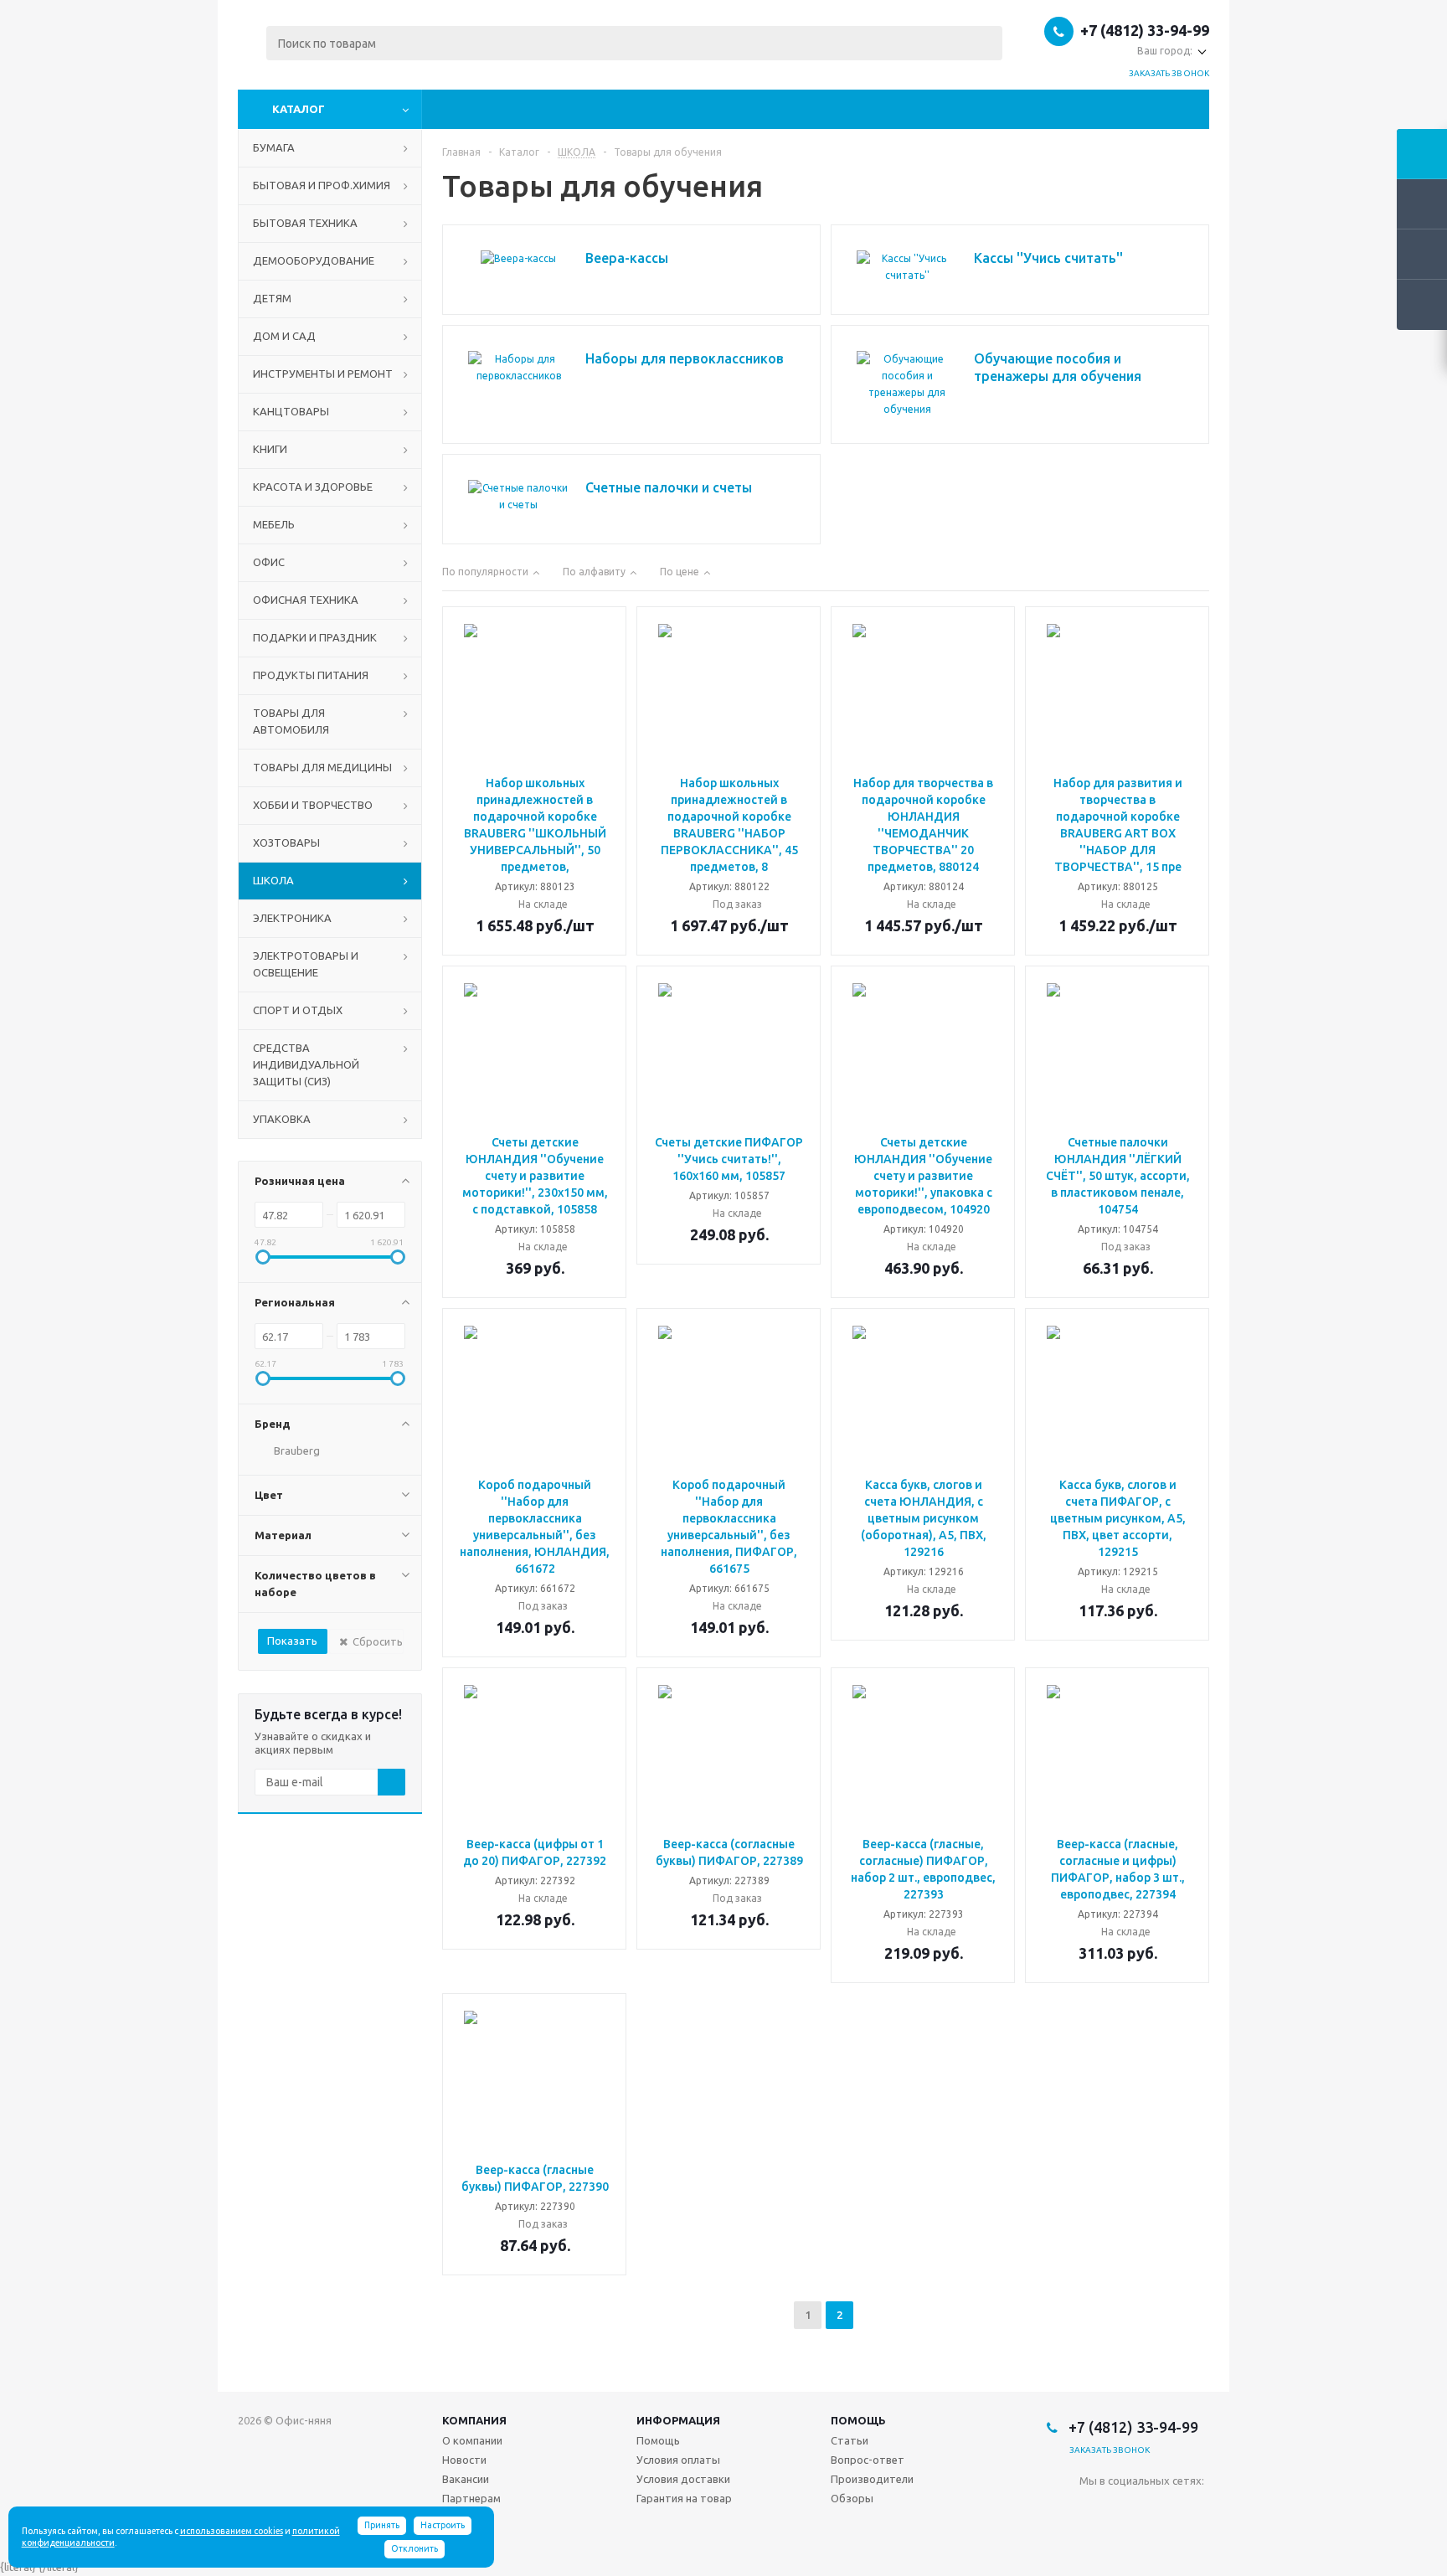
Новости (464, 2460)
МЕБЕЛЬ (274, 524)
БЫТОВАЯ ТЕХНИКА (305, 223)
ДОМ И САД (284, 336)
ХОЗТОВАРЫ (286, 842)
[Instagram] (1161, 2509)
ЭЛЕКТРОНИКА (292, 918)
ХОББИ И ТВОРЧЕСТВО (313, 805)
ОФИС (269, 562)
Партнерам (471, 2498)
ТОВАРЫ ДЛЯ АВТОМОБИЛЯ (291, 721)
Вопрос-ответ (868, 2460)
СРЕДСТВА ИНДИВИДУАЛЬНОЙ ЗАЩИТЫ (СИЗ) (306, 1064)
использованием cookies (232, 2531)
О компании (472, 2440)
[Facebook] (1127, 2509)
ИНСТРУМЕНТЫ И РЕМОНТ (323, 374)
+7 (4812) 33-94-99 (1145, 30)
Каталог (299, 109)
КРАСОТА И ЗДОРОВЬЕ (313, 487)
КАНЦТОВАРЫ (291, 411)
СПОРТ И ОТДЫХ (298, 1010)
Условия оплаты (678, 2460)
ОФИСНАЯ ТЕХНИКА (306, 600)
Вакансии (466, 2479)
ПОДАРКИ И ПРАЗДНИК (315, 637)
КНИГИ (270, 449)
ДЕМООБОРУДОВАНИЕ (314, 260)
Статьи (850, 2440)
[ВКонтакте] (1092, 2509)
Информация (678, 2420)
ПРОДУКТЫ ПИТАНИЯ (311, 675)
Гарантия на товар (684, 2498)
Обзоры (852, 2498)
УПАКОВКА (282, 1119)
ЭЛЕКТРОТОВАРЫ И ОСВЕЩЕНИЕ (306, 964)
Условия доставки (683, 2479)
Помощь (858, 2420)
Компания (474, 2420)
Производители (872, 2479)
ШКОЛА (273, 880)
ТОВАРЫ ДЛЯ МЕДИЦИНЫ (322, 767)
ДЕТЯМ (272, 298)
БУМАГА (274, 147)
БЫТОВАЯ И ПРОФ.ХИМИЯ (322, 185)
